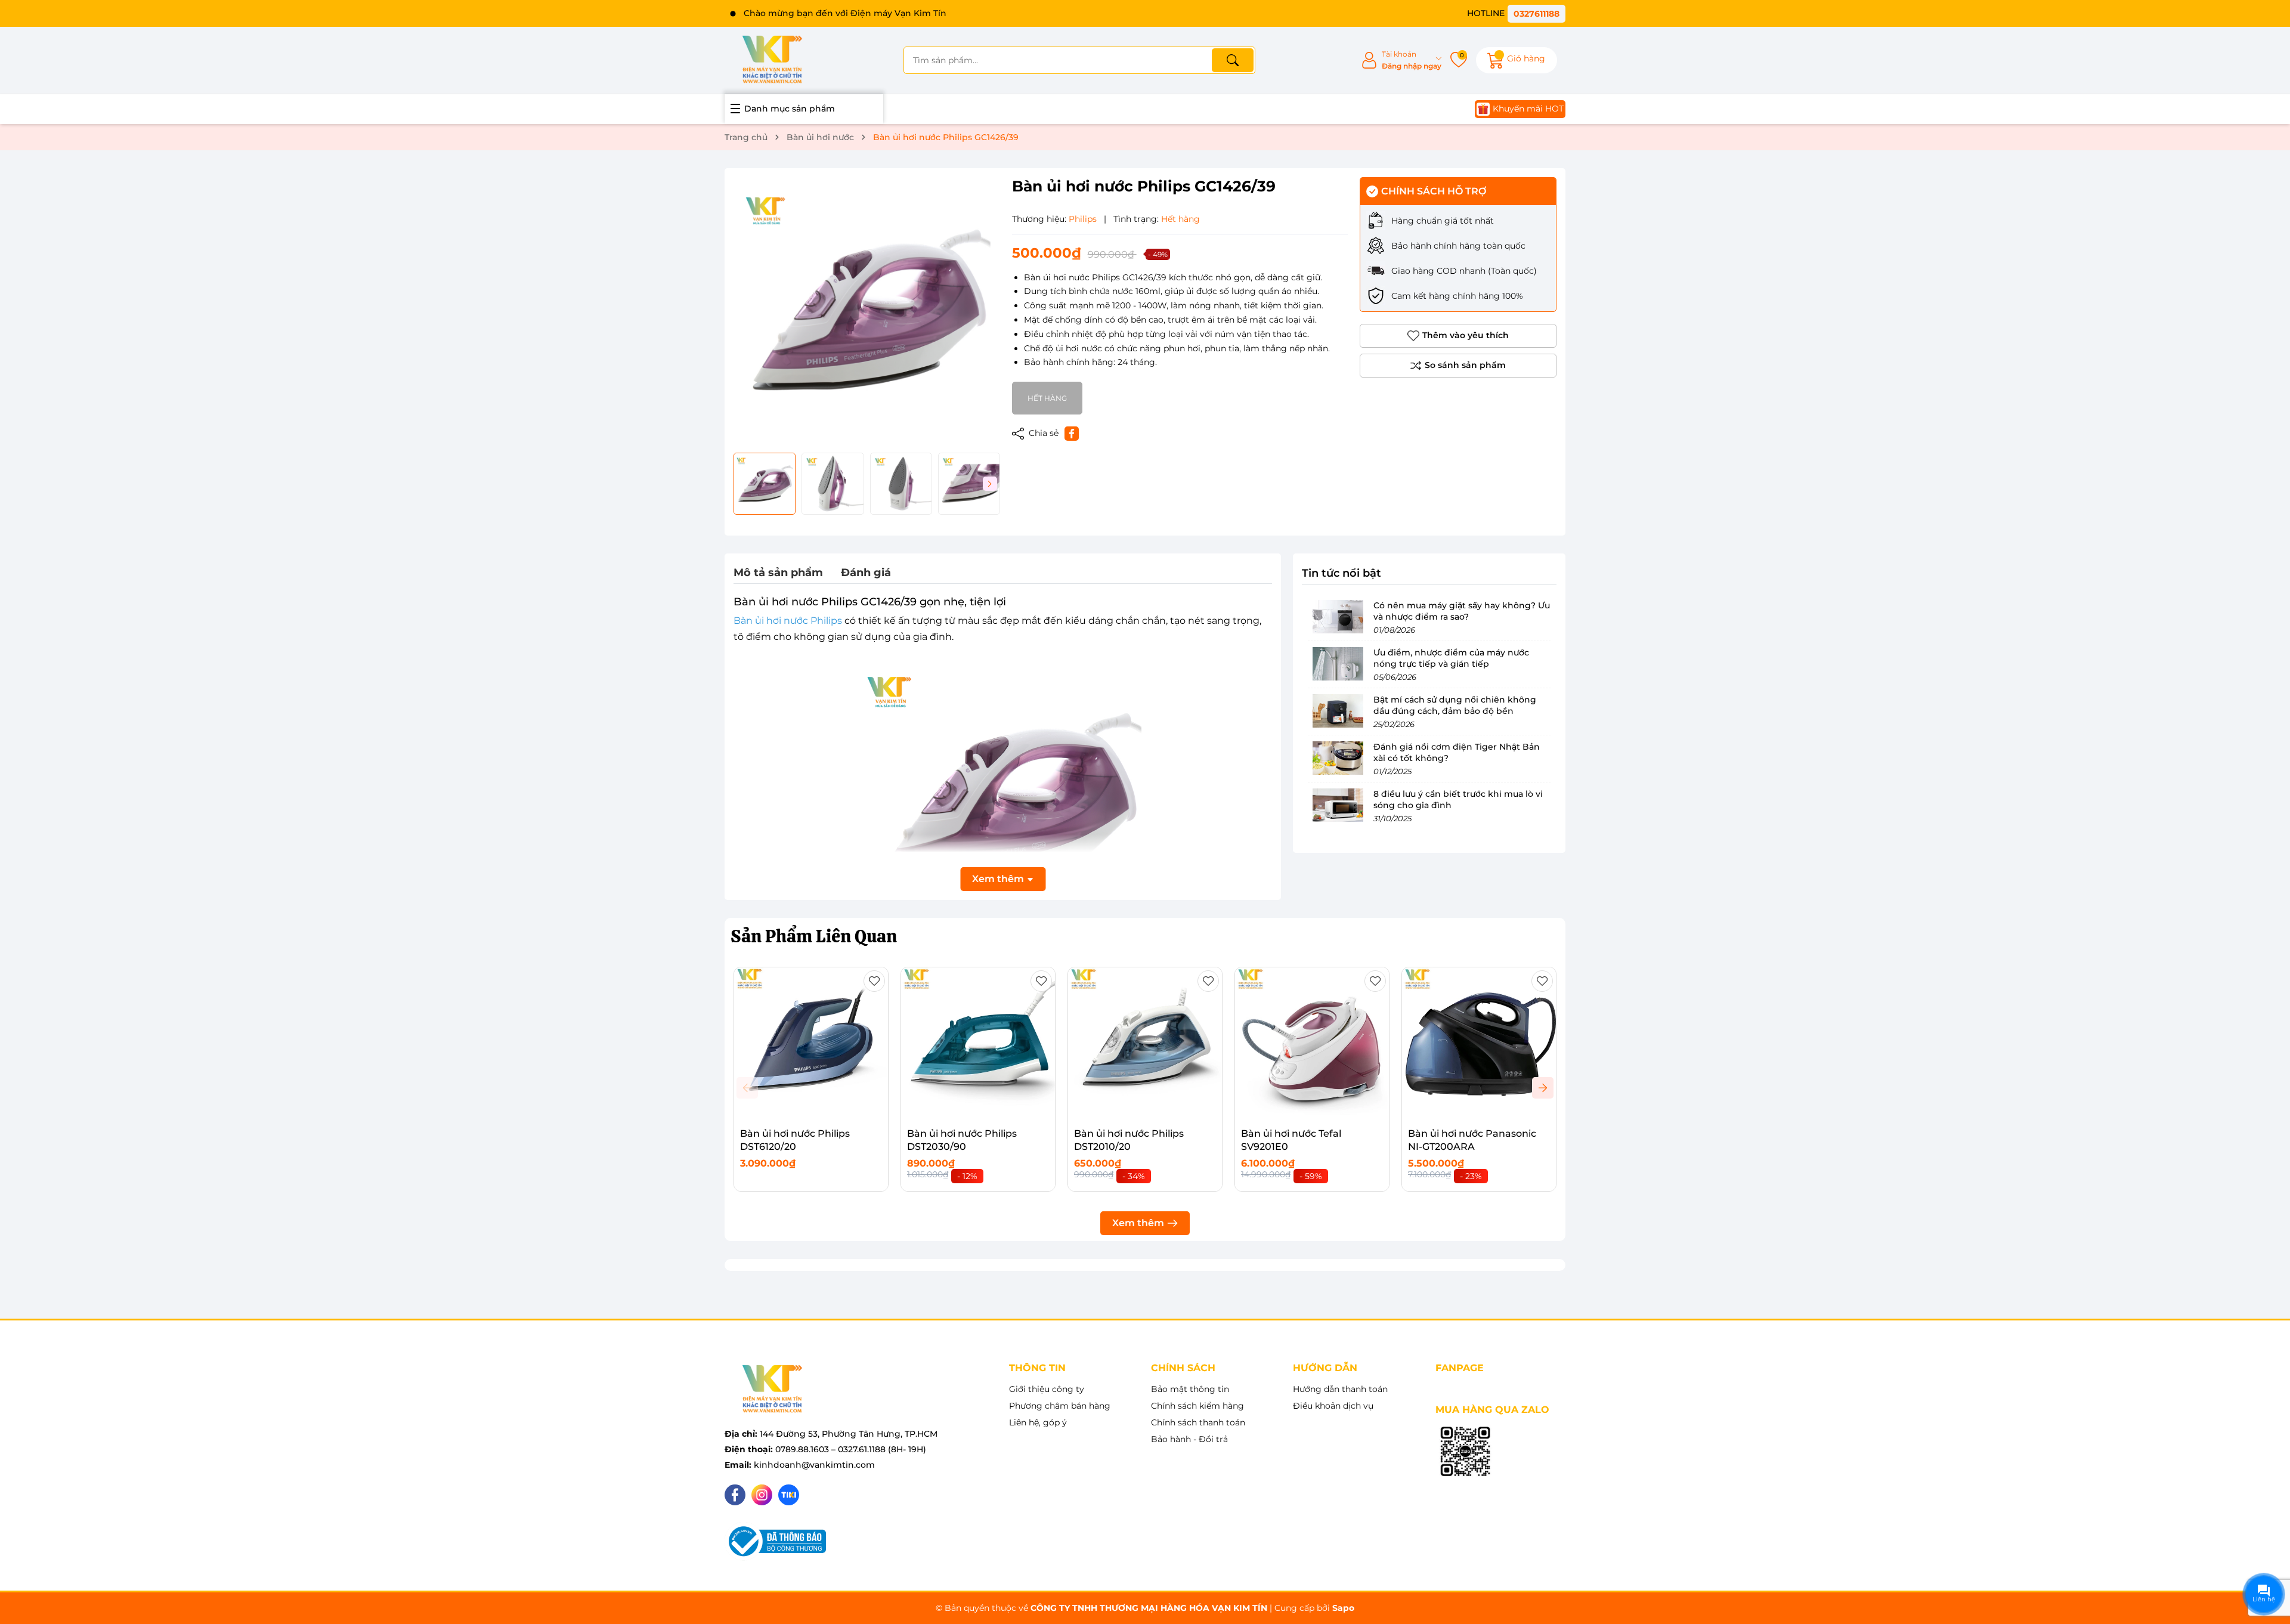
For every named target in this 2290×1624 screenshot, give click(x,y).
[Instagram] (762, 1495)
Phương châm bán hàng (1060, 1406)
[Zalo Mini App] (1465, 1452)
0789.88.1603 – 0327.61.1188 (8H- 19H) (851, 1449)
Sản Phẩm (814, 936)
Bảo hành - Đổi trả (1189, 1439)
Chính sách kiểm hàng (1197, 1406)
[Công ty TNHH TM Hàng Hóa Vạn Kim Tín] (772, 60)
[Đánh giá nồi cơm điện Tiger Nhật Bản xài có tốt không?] (1338, 758)
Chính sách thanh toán (1198, 1422)
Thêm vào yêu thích (1466, 335)
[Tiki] (789, 1495)
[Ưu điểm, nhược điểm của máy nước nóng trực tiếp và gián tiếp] (1338, 664)
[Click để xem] (867, 310)
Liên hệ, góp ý (1038, 1422)
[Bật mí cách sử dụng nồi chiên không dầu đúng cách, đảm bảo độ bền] (1338, 711)
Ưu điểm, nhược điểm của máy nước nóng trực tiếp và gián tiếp (1451, 658)
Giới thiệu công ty (1047, 1389)
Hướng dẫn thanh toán (1340, 1389)
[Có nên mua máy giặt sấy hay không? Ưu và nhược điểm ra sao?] (1338, 617)
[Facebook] (735, 1495)
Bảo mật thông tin (1190, 1389)
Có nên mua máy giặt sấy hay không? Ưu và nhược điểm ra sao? (1462, 611)
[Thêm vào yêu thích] (874, 981)
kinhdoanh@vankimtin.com (814, 1465)
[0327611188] (1516, 13)
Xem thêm (1138, 1223)
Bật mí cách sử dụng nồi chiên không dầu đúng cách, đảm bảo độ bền (1455, 706)
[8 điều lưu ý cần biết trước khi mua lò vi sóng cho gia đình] (1338, 805)
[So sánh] (1458, 366)
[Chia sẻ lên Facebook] (1072, 434)
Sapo (1343, 1608)
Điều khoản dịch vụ (1333, 1406)
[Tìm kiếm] (1233, 60)
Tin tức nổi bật (1341, 573)
